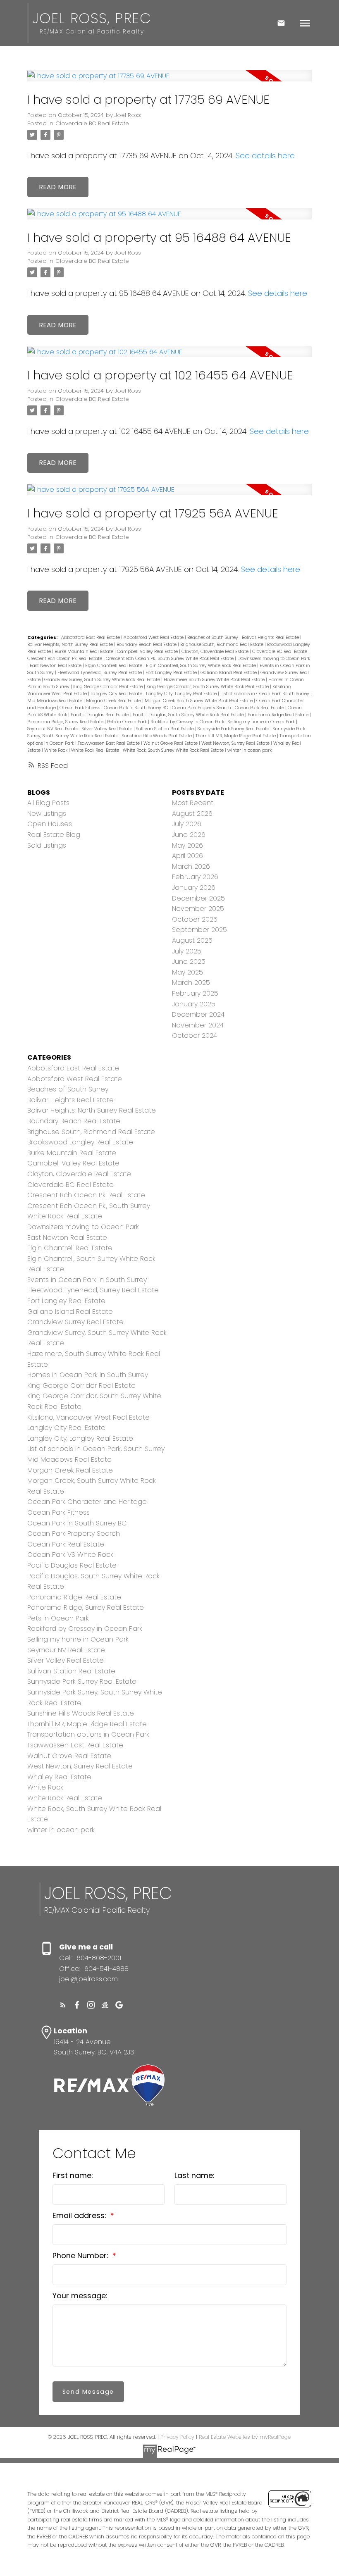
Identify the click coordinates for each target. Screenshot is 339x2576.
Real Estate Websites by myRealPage (245, 2437)
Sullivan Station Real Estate (166, 729)
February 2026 (195, 877)
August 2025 (192, 940)
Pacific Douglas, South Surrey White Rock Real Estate (189, 715)
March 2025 (191, 983)
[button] (63, 2005)
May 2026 (187, 845)
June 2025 (189, 962)
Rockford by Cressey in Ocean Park (188, 722)
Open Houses (50, 824)
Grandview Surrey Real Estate (75, 1322)
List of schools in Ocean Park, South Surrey (265, 694)
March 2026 (191, 866)
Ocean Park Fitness (80, 708)
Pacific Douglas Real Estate (100, 715)
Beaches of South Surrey (213, 637)
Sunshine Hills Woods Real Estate (158, 736)
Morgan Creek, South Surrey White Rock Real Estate (199, 701)
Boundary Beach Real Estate (147, 645)
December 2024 (198, 1014)
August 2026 (192, 814)
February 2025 (195, 993)
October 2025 (195, 919)
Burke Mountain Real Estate (85, 652)
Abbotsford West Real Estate (154, 637)
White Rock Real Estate (96, 750)
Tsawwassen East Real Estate (109, 743)
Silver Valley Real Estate (108, 729)
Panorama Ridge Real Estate (279, 715)
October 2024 (195, 1035)
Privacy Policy (177, 2437)
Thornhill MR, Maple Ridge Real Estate (236, 736)
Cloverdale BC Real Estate (92, 123)
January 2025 (194, 1004)
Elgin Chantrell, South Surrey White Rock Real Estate (202, 666)
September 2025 (199, 930)
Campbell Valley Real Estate (148, 652)
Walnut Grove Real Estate (171, 743)
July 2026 (187, 824)
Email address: (80, 2215)
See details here (265, 156)
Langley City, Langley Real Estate (182, 694)
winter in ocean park (249, 750)
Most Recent (193, 803)
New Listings (47, 814)
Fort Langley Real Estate (172, 673)
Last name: (195, 2175)
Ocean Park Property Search (202, 708)
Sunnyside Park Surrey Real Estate (234, 729)
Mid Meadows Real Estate (55, 701)
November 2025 (198, 909)
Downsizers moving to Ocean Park (274, 659)
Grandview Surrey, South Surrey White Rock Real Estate (103, 680)
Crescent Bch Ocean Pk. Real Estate (65, 659)
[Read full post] (170, 81)
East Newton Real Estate (56, 666)
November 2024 (198, 1025)
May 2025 (187, 972)
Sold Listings (47, 845)
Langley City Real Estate (117, 694)
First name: (73, 2175)
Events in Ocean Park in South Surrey (87, 1280)
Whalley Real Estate (59, 1777)
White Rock (56, 750)
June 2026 (189, 835)
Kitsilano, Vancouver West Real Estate (88, 1417)
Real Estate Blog (54, 835)
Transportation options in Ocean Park (88, 1734)
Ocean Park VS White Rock (70, 1555)
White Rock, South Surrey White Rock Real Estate (174, 750)
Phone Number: (81, 2255)
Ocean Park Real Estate (260, 708)
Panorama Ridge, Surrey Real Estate (66, 722)
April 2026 (187, 856)
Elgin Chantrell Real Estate (114, 666)
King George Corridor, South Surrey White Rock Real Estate (208, 687)
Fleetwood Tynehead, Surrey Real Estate (100, 673)
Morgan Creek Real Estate (114, 701)
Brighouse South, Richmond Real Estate (222, 645)
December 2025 (198, 898)
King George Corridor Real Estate (109, 687)
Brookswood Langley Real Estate (80, 1142)
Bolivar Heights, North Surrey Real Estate (71, 645)
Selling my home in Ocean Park (262, 722)
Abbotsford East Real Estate (91, 637)
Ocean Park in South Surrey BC (137, 708)
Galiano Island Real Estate (229, 673)
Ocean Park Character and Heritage (87, 1502)
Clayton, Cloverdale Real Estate (216, 652)
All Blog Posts (48, 803)
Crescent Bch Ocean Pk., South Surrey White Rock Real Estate (170, 659)
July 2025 (187, 951)
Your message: (80, 2296)
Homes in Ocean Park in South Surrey (88, 1375)
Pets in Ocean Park (128, 722)
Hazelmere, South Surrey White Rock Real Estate (215, 680)
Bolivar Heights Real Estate (271, 637)
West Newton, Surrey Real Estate (236, 743)
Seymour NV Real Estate (53, 729)
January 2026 (194, 888)
